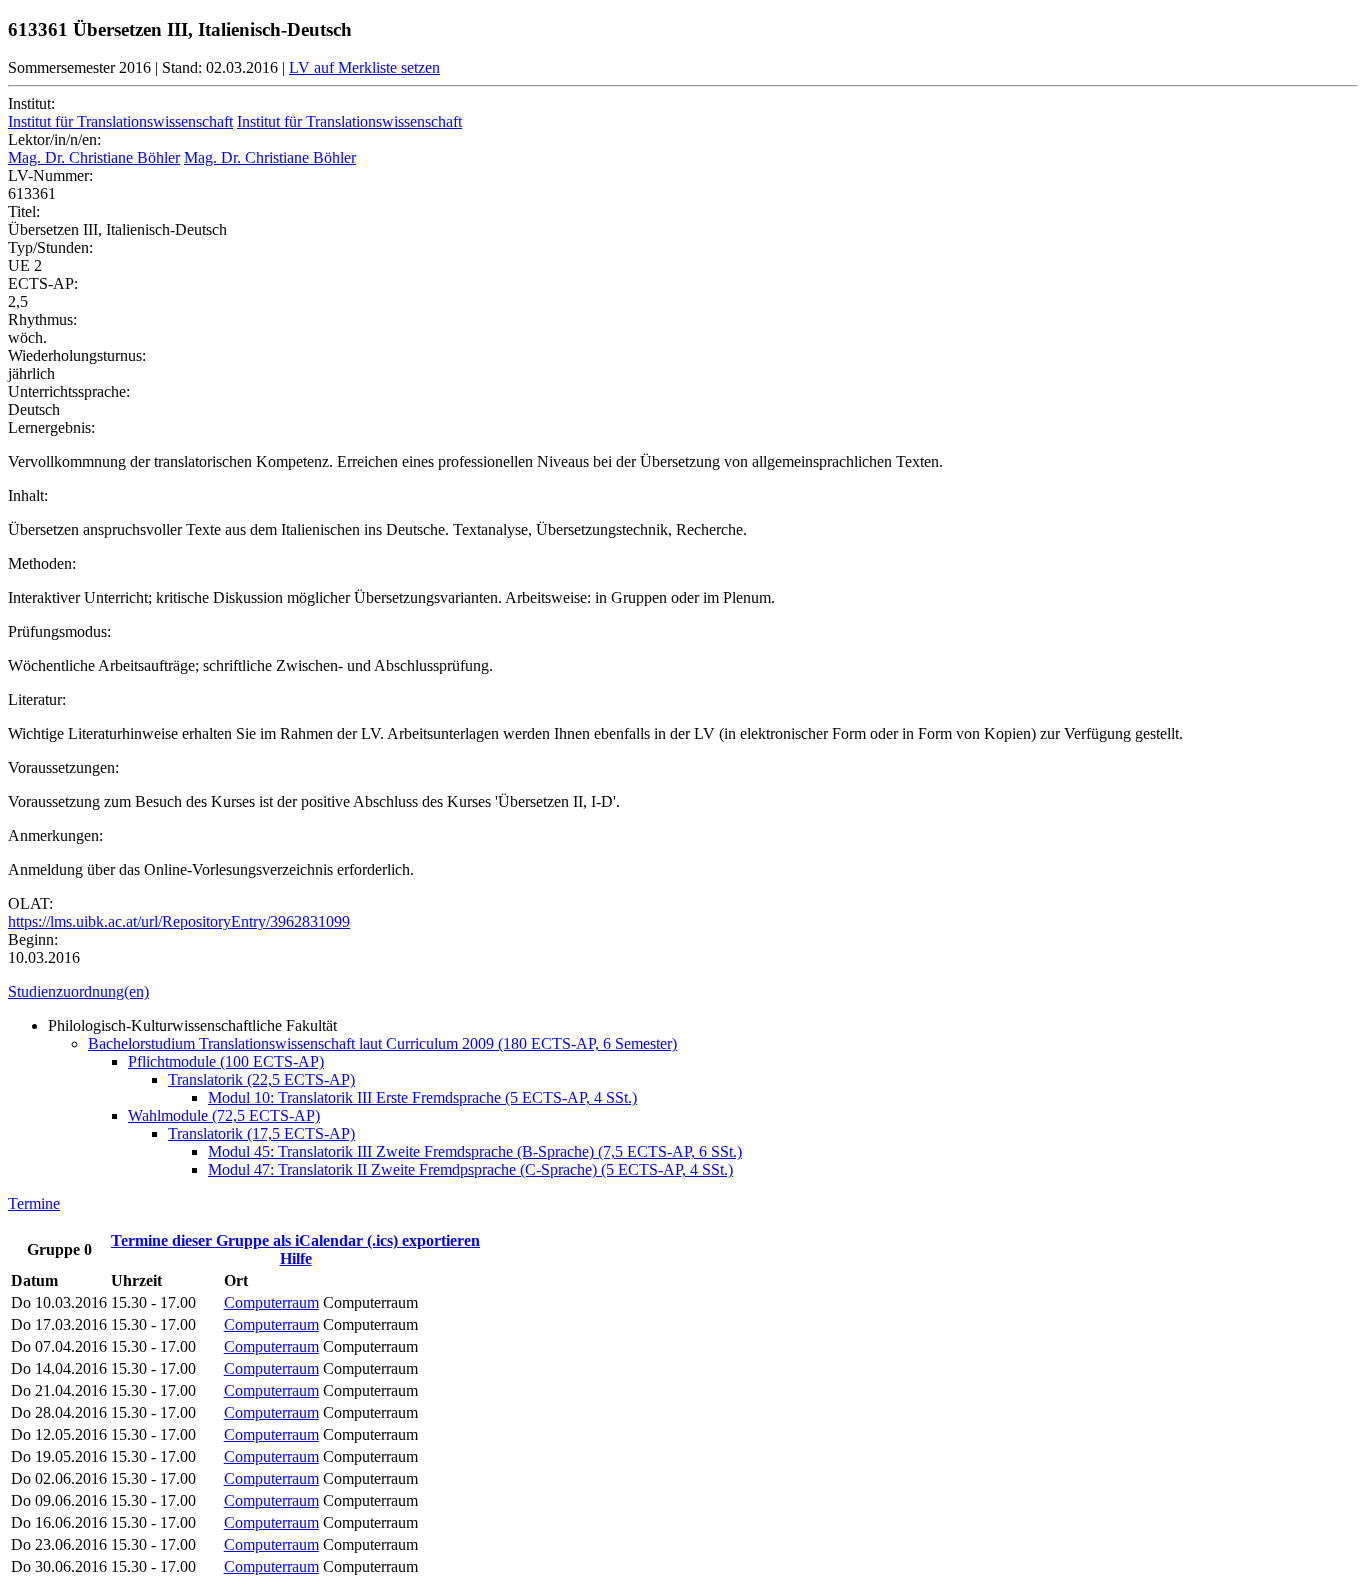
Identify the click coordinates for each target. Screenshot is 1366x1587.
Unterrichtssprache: (69, 391)
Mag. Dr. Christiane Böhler (94, 157)
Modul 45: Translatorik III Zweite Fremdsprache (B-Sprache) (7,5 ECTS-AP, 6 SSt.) (475, 1151)
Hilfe (296, 1258)
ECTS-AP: (43, 283)
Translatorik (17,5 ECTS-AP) (261, 1133)
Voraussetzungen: (63, 767)
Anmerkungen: (55, 835)
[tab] (683, 992)
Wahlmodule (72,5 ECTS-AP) (224, 1115)
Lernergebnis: (51, 427)
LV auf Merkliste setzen (364, 67)
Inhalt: (28, 495)
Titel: (24, 211)
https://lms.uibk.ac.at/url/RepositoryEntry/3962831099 (179, 921)
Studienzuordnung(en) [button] (78, 991)
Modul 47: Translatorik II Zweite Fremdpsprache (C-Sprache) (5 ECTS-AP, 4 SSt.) (470, 1169)
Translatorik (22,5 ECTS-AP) (261, 1079)
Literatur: (37, 699)
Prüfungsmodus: (59, 631)
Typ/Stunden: (50, 247)
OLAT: (30, 903)
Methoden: (42, 563)
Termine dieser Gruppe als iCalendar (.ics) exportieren (295, 1240)
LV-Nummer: (50, 175)
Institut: (31, 103)
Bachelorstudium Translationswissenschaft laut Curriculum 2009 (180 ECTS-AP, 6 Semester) (382, 1043)
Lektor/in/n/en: (54, 139)
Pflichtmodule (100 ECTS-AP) (226, 1061)
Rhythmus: (42, 319)
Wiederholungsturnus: (77, 355)
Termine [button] (34, 1203)
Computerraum (271, 1302)
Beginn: (33, 939)
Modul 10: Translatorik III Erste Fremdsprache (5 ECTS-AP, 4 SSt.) (422, 1097)
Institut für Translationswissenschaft (120, 121)
